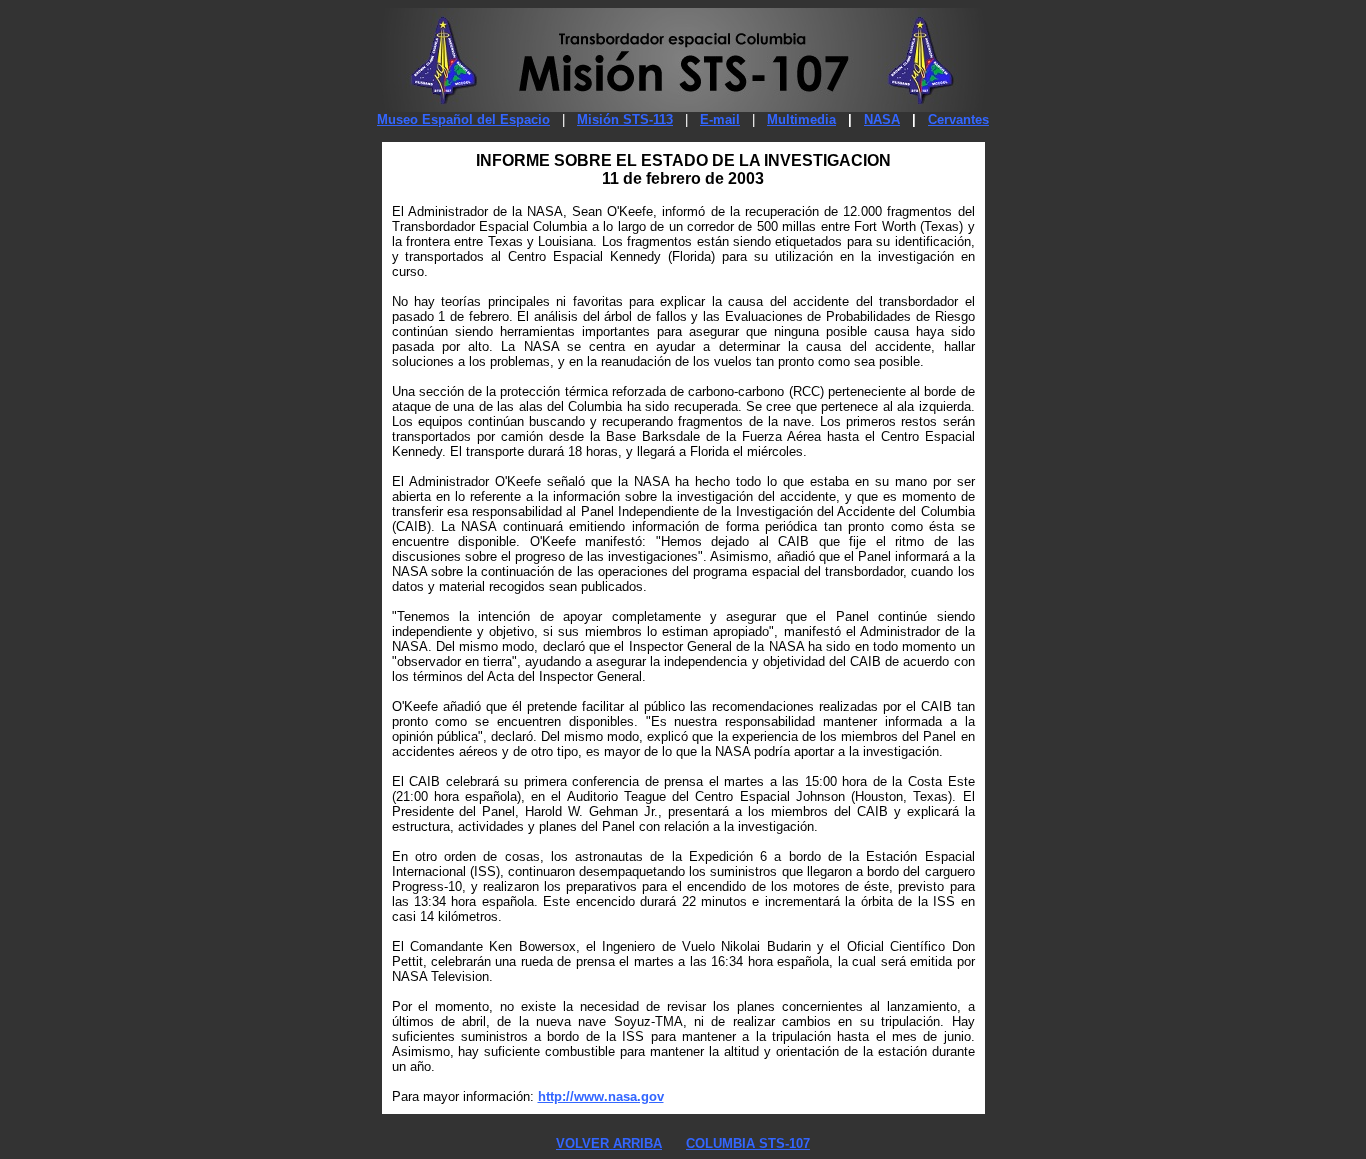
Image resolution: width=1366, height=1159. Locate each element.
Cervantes (958, 119)
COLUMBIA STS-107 (748, 1143)
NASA (882, 119)
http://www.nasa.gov (601, 1096)
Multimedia (801, 119)
